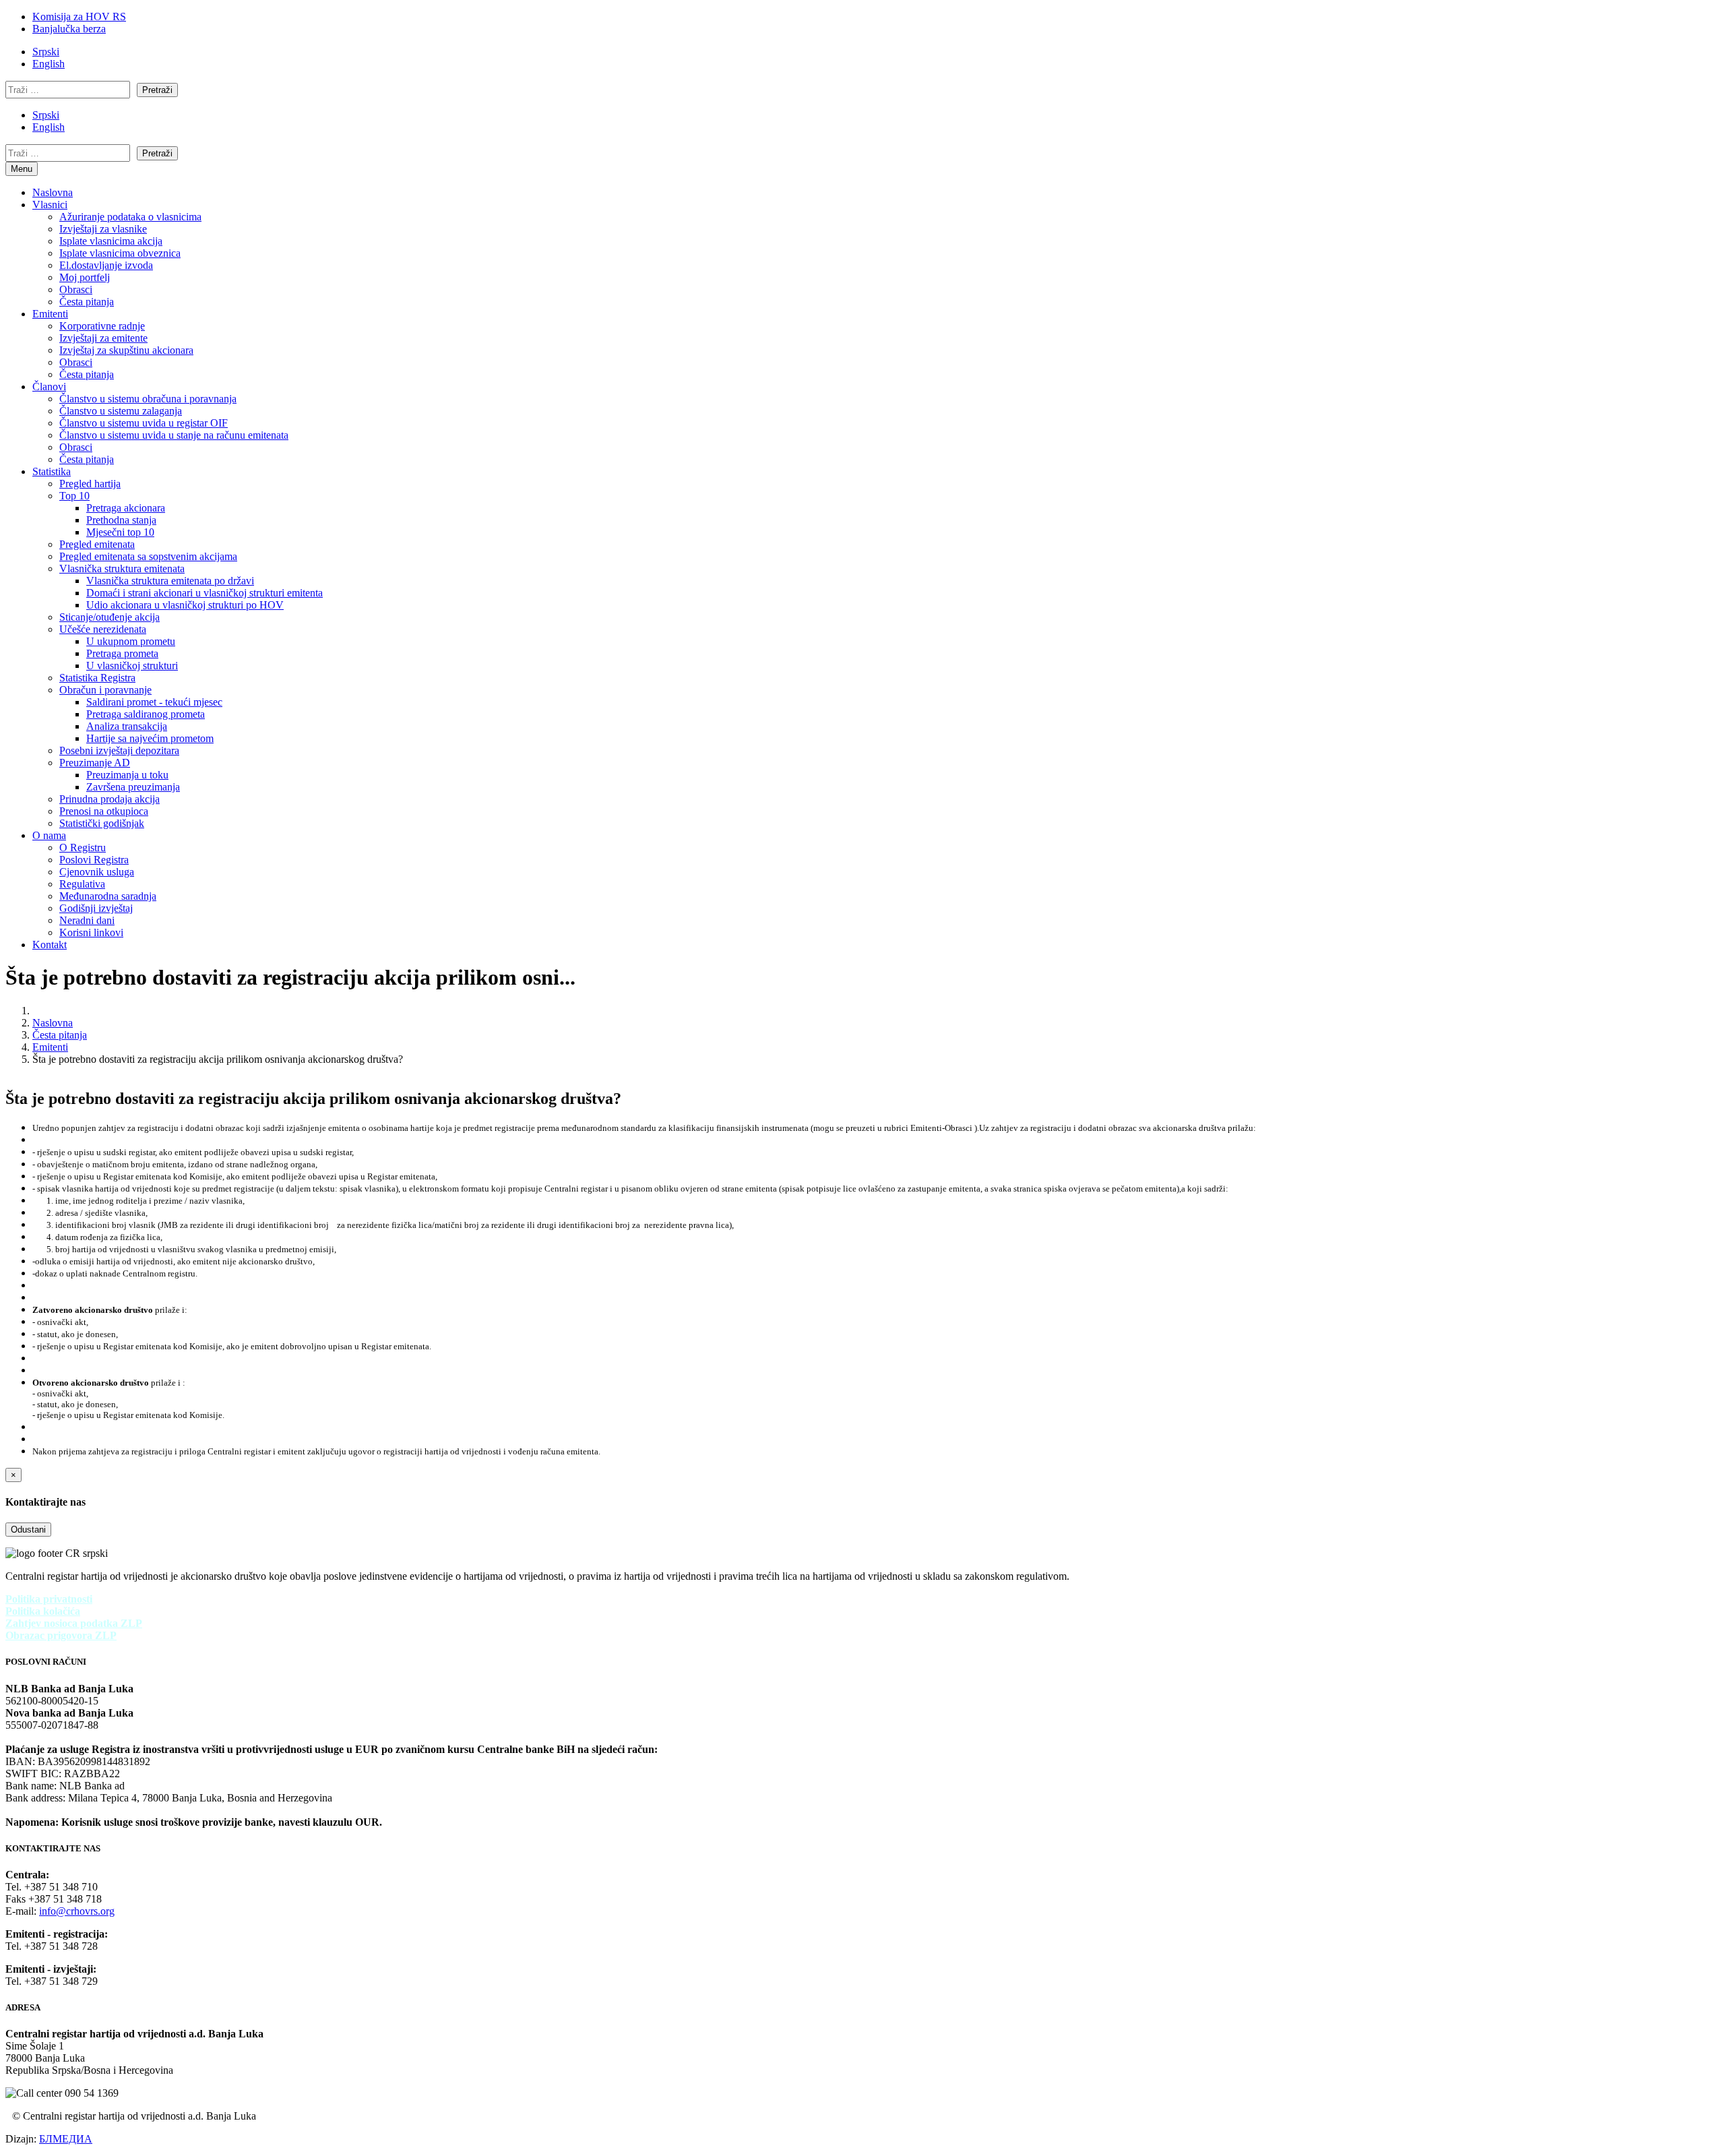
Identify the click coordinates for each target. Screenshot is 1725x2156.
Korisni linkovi (91, 932)
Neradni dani (87, 920)
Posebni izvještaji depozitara (119, 750)
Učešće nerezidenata (103, 629)
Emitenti (50, 314)
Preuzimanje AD (95, 763)
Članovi (49, 387)
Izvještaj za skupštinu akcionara (126, 350)
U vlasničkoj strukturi (132, 666)
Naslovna (53, 192)
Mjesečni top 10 (120, 532)
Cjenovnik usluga (97, 872)
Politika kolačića (43, 1611)
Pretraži (157, 90)
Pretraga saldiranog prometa (146, 714)
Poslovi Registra (94, 860)
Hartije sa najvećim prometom (150, 738)
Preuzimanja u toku (127, 775)
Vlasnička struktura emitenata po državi (170, 581)
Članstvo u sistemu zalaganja (121, 411)
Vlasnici (50, 205)
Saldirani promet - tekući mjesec (154, 702)
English (49, 64)
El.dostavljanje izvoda (106, 265)
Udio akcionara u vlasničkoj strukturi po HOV (185, 605)
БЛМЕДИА (66, 2139)
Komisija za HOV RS (79, 17)
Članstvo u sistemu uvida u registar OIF (144, 423)
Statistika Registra (97, 678)
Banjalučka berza (69, 29)
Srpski (46, 52)
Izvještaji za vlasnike (103, 229)
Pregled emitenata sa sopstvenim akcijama (148, 556)
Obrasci (76, 289)
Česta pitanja (87, 302)
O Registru (83, 848)
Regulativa (82, 884)
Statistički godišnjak (102, 823)
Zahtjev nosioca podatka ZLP (74, 1623)
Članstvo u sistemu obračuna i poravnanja (148, 399)
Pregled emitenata (97, 544)
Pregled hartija (90, 484)
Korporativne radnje (102, 326)
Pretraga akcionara (126, 508)
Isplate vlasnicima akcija (111, 241)
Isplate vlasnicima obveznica (120, 253)
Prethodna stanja (121, 520)
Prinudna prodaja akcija (109, 799)
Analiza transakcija (127, 726)
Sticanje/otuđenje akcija (109, 617)
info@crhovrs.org (77, 1911)
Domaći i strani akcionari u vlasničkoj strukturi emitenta (205, 593)
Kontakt (50, 945)
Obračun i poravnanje (105, 690)
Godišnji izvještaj (96, 908)
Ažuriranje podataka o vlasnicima (130, 217)
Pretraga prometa (122, 653)
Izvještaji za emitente (103, 338)
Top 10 (74, 496)
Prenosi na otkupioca (104, 811)
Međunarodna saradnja (108, 896)
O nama (49, 835)
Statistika (52, 471)
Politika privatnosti (49, 1599)
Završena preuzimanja (133, 787)
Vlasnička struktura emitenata (122, 568)
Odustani (28, 1530)
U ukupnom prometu (131, 641)
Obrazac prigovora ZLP (61, 1635)
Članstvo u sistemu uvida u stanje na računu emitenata (174, 435)
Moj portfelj (85, 277)
